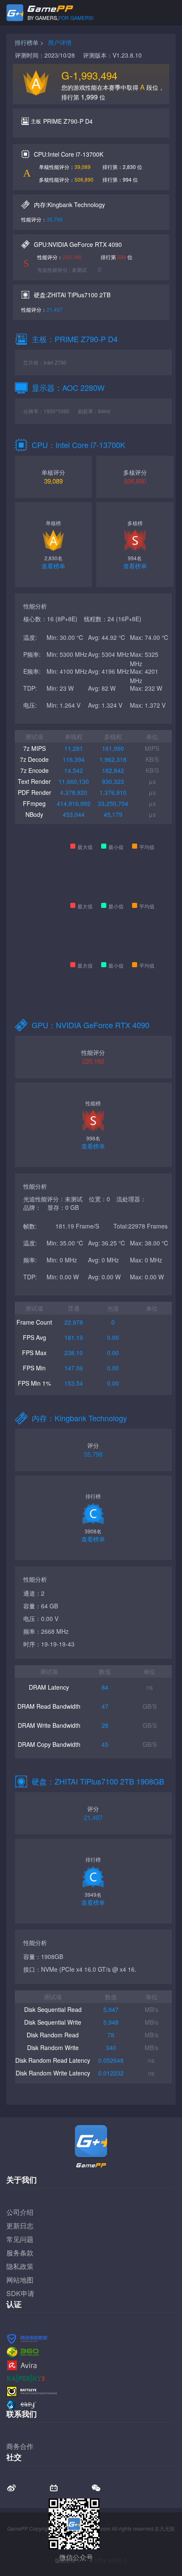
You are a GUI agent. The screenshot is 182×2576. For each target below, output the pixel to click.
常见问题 (20, 2239)
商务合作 (20, 2446)
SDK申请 (20, 2293)
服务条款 (20, 2253)
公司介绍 (20, 2212)
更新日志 (20, 2226)
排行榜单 (27, 42)
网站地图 (20, 2280)
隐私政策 (20, 2266)
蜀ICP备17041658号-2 (101, 2560)
